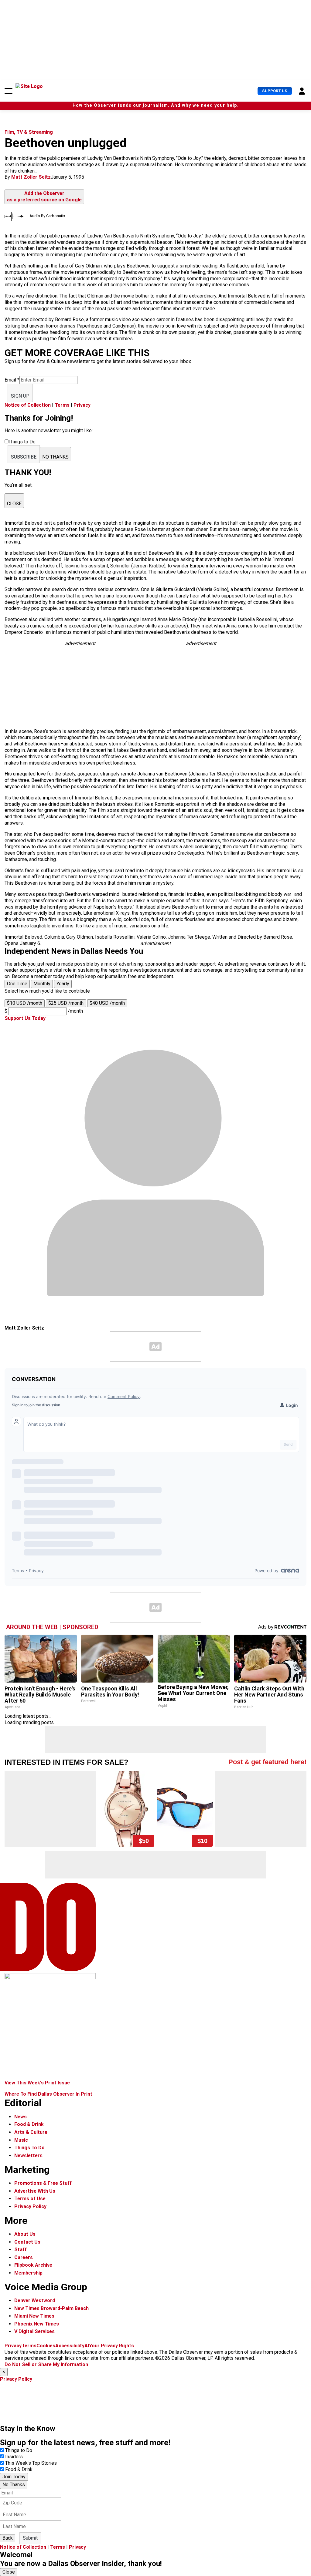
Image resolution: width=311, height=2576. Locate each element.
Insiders (14, 2457)
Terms (62, 405)
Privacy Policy (30, 2206)
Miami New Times (34, 2316)
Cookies (46, 2346)
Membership (28, 2273)
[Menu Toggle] (9, 91)
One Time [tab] (17, 984)
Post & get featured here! (267, 1762)
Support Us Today (25, 1018)
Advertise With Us (35, 2191)
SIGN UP (20, 396)
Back (8, 2538)
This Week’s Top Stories (31, 2463)
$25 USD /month (66, 1003)
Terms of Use (30, 2199)
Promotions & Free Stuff (43, 2183)
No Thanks (14, 2485)
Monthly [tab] (42, 984)
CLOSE (14, 504)
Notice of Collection (28, 405)
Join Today (14, 2477)
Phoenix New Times (37, 2324)
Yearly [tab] (63, 984)
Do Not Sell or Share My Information (46, 2364)
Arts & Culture (31, 2132)
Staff (21, 2250)
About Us (25, 2234)
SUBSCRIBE (24, 457)
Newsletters (28, 2156)
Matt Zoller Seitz (31, 177)
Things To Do (29, 2148)
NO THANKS (55, 457)
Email (12, 380)
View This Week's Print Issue (37, 2083)
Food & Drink (29, 2124)
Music (21, 2140)
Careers (24, 2257)
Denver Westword (35, 2300)
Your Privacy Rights (111, 2346)
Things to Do (19, 2450)
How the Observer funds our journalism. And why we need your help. (156, 105)
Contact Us (27, 2242)
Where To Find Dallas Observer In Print (48, 2094)
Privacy (82, 405)
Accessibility (70, 2346)
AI (87, 2346)
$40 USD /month (107, 1003)
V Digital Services (34, 2331)
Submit (30, 2538)
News (21, 2117)
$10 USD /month (25, 1003)
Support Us (275, 91)
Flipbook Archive (33, 2265)
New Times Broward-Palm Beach (51, 2308)
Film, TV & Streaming (29, 132)
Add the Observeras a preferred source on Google (44, 197)
